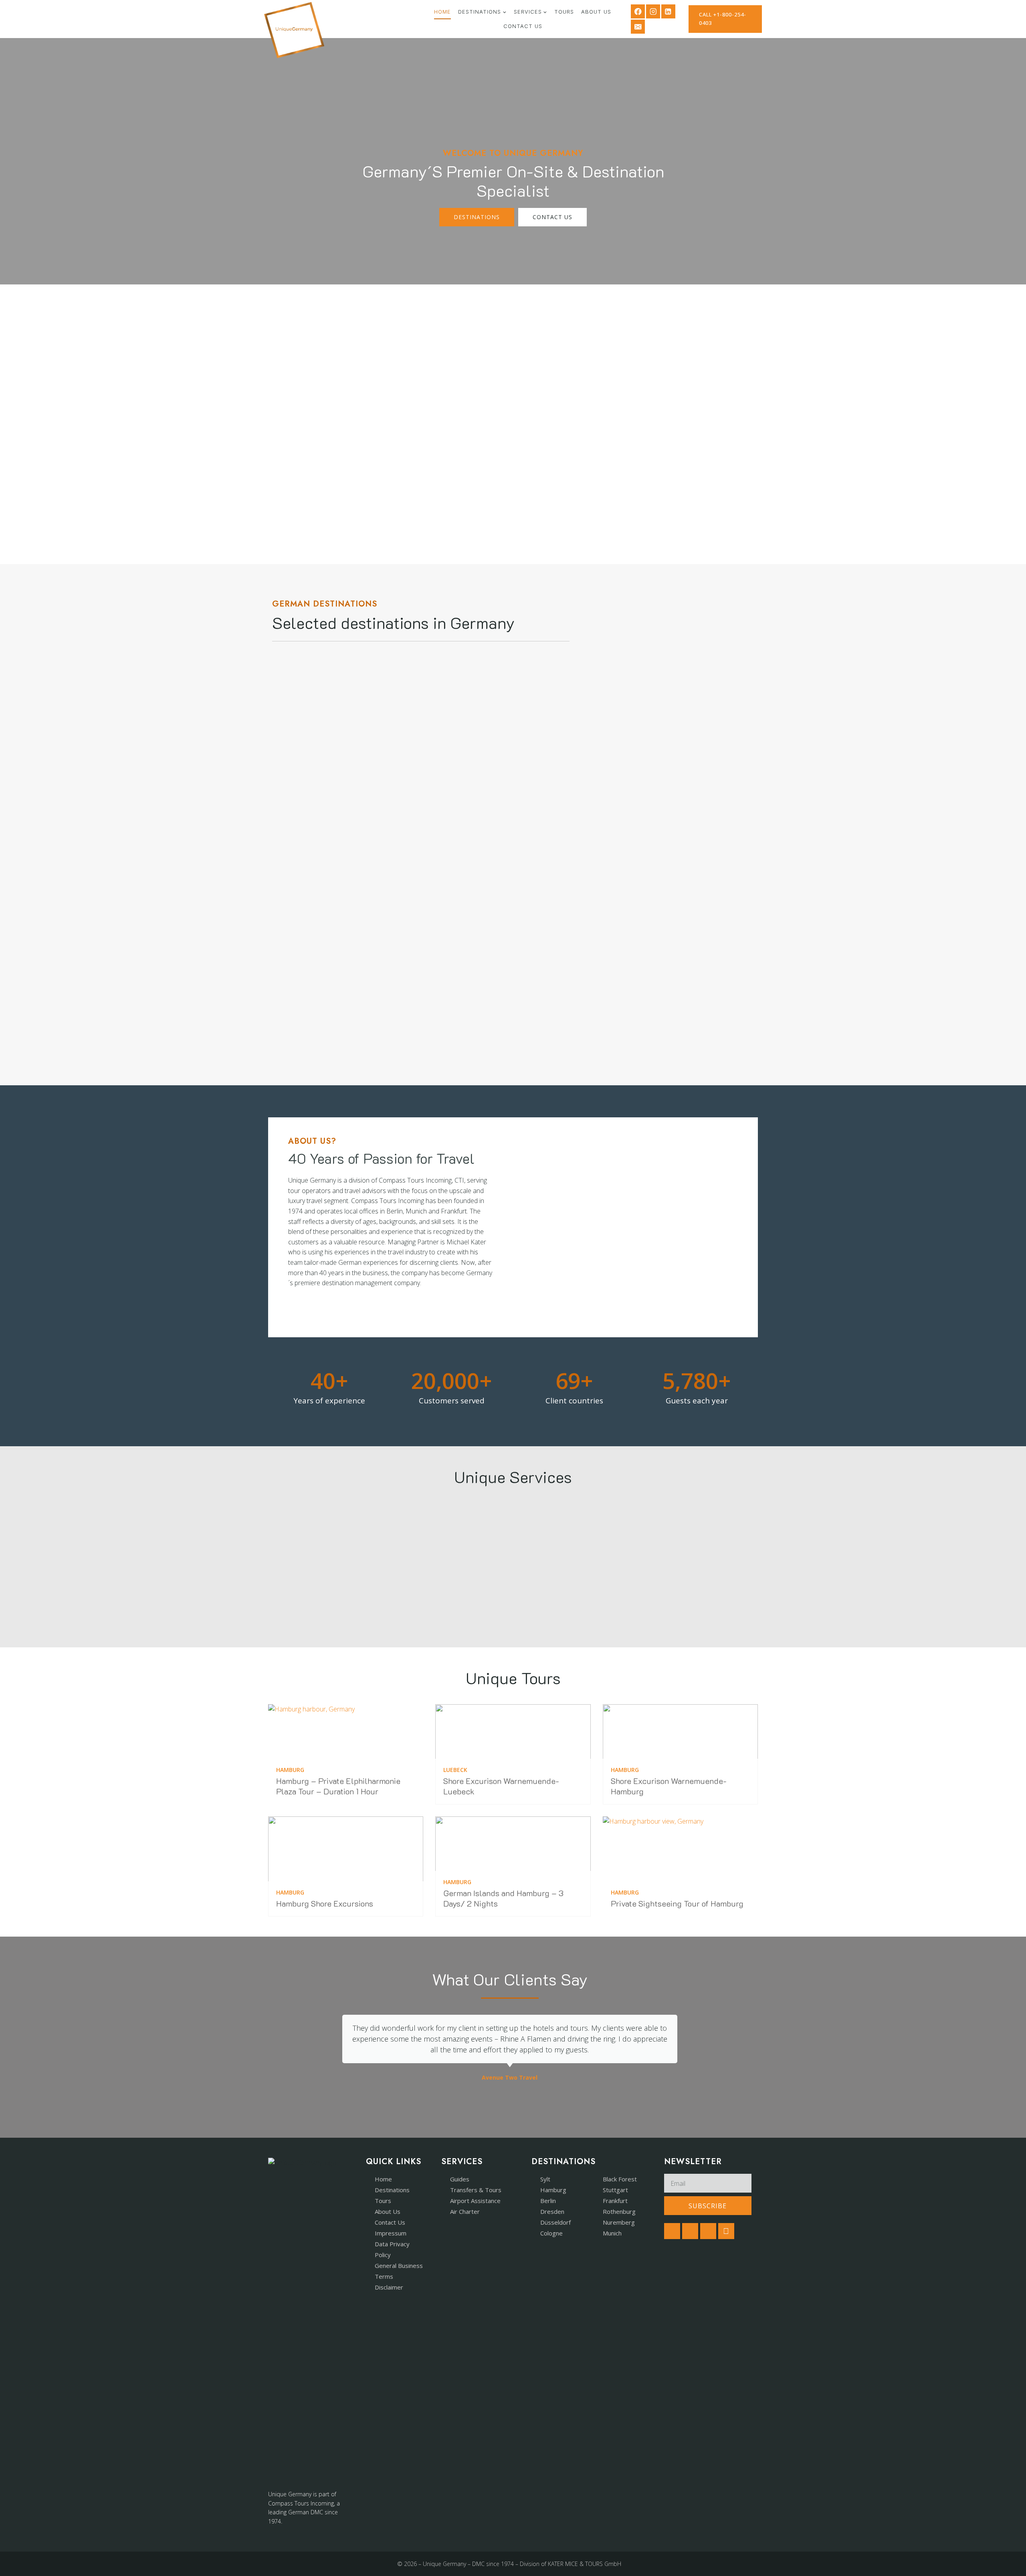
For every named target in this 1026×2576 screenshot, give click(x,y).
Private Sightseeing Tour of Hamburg (677, 1903)
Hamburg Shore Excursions (325, 1903)
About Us (596, 12)
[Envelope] (726, 2231)
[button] (324, 2048)
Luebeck (455, 1770)
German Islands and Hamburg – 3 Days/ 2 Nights (503, 1898)
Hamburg (290, 1770)
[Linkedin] (668, 11)
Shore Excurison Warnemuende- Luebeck (501, 1786)
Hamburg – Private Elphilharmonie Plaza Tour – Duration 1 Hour (338, 1786)
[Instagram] (653, 11)
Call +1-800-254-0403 (723, 19)
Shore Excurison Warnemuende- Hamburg (669, 1786)
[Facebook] (638, 11)
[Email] (638, 27)
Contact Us (523, 26)
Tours (564, 12)
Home (442, 12)
